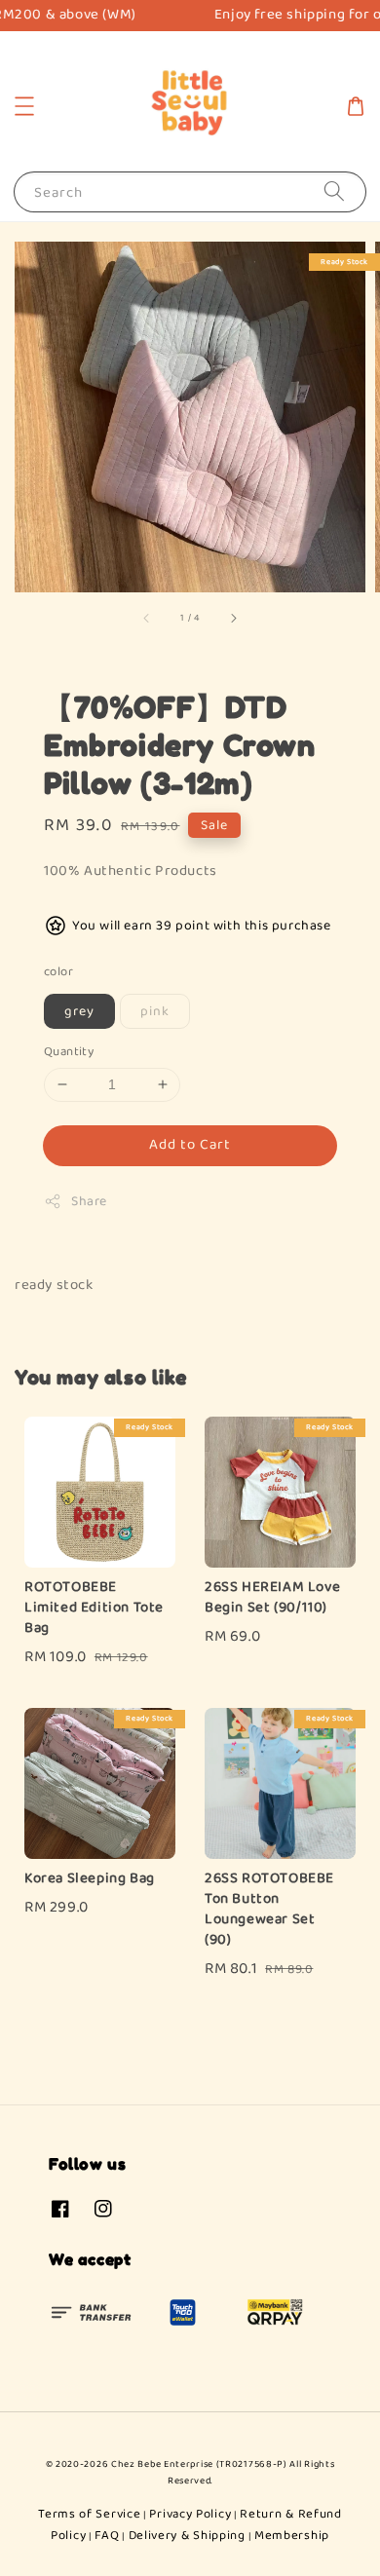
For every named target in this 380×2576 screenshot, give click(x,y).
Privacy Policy (190, 2514)
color (58, 972)
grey (79, 1011)
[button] (24, 106)
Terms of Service (89, 2514)
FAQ (107, 2536)
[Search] (334, 191)
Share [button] (89, 1201)
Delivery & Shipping (187, 2536)
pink (155, 1011)
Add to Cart (190, 1145)
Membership (292, 2536)
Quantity (69, 1052)
